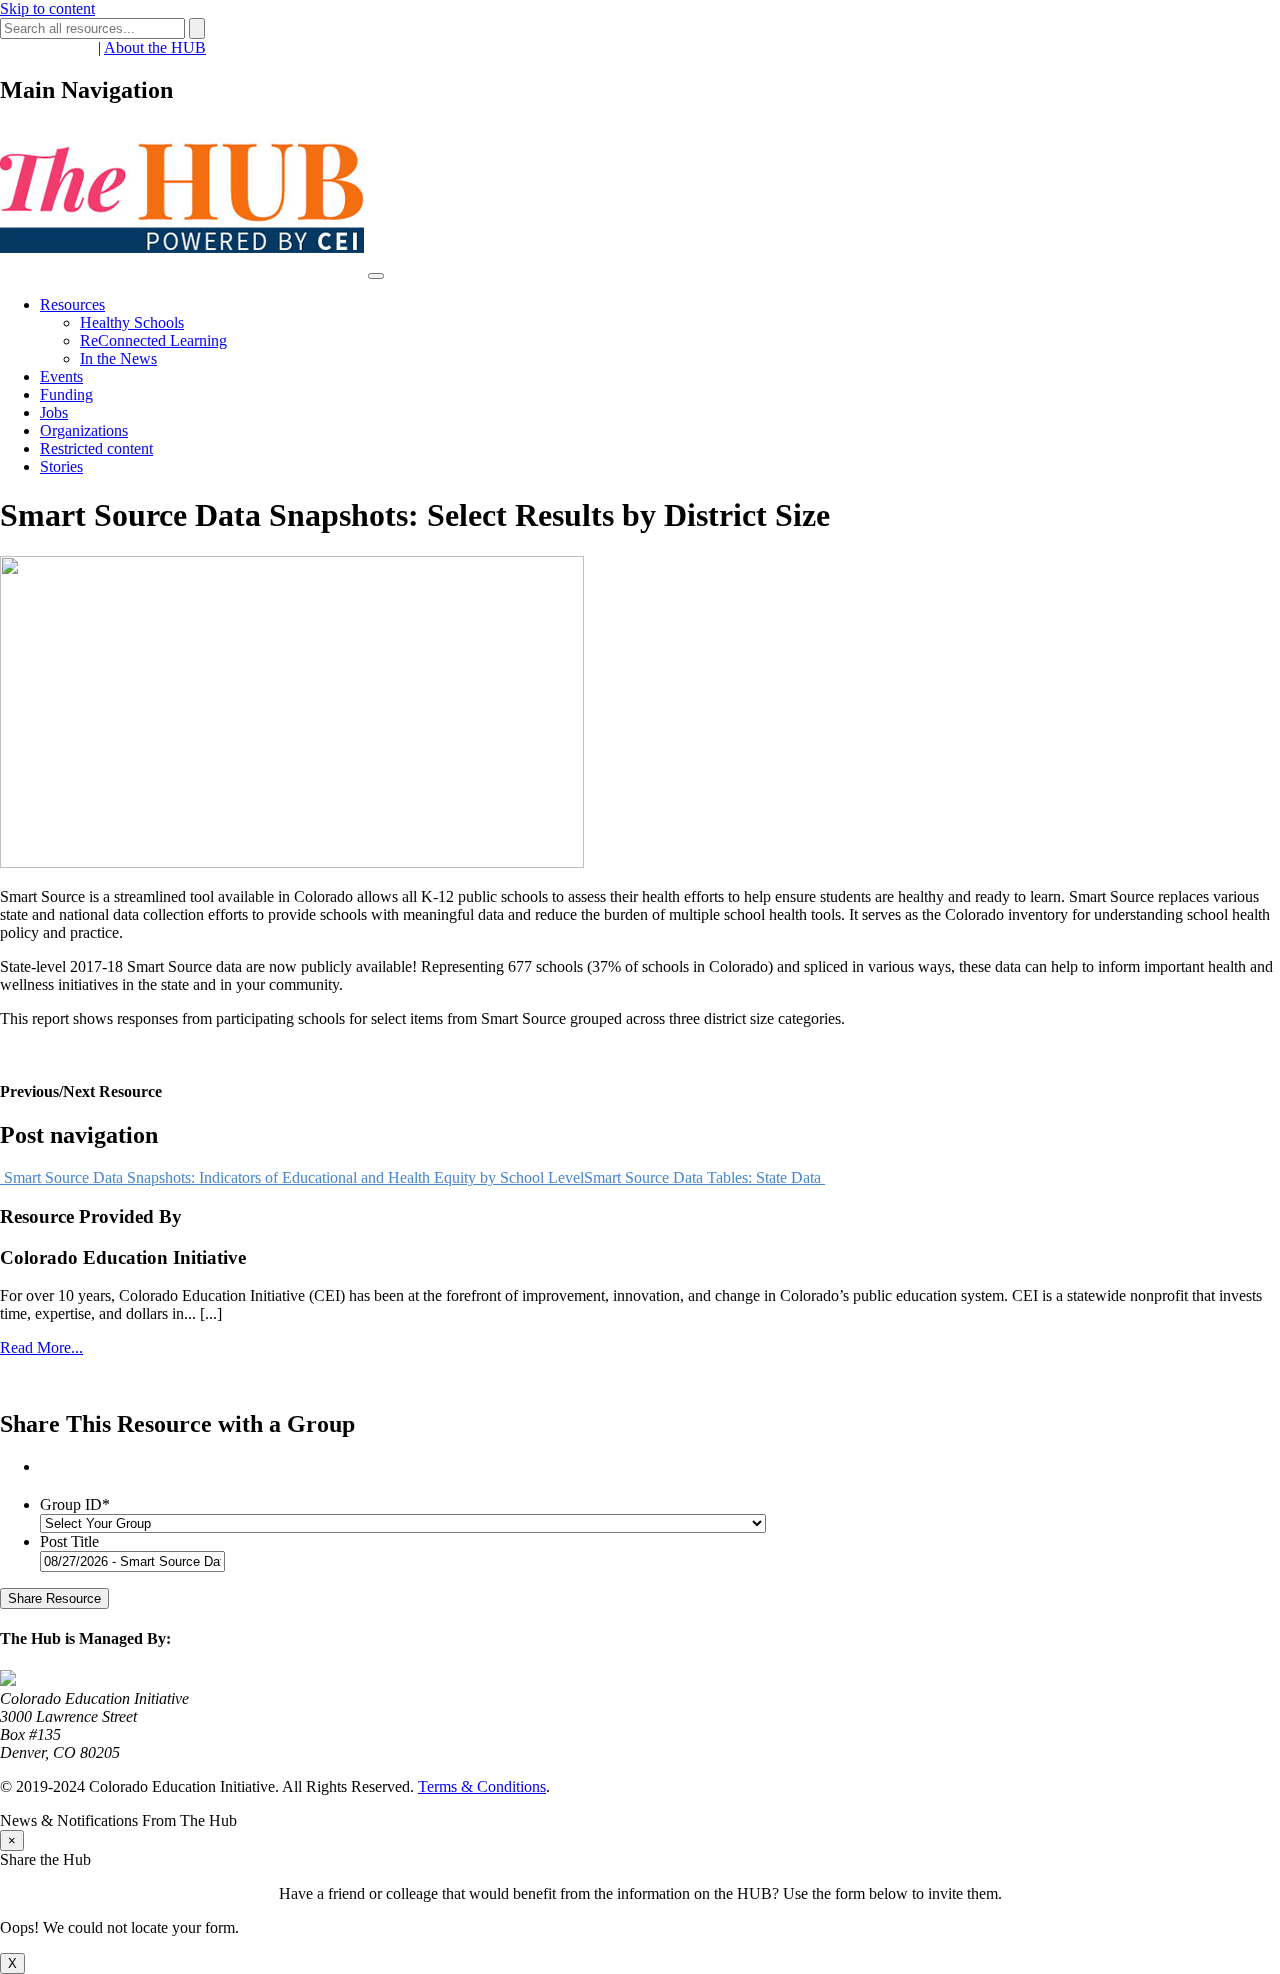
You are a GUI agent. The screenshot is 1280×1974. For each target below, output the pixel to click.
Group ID (75, 1504)
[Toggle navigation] (376, 276)
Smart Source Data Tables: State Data (704, 1177)
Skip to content (47, 8)
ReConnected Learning (153, 340)
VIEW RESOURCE (66, 1052)
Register (26, 47)
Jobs (54, 412)
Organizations (84, 430)
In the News (118, 358)
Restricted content (96, 448)
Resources (72, 304)
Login (75, 47)
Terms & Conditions (482, 1786)
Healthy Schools (132, 322)
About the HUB (155, 47)
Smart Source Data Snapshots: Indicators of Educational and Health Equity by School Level (292, 1177)
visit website (39, 1381)
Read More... (41, 1347)
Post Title (69, 1541)
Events (61, 376)
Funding (66, 394)
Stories (61, 466)
